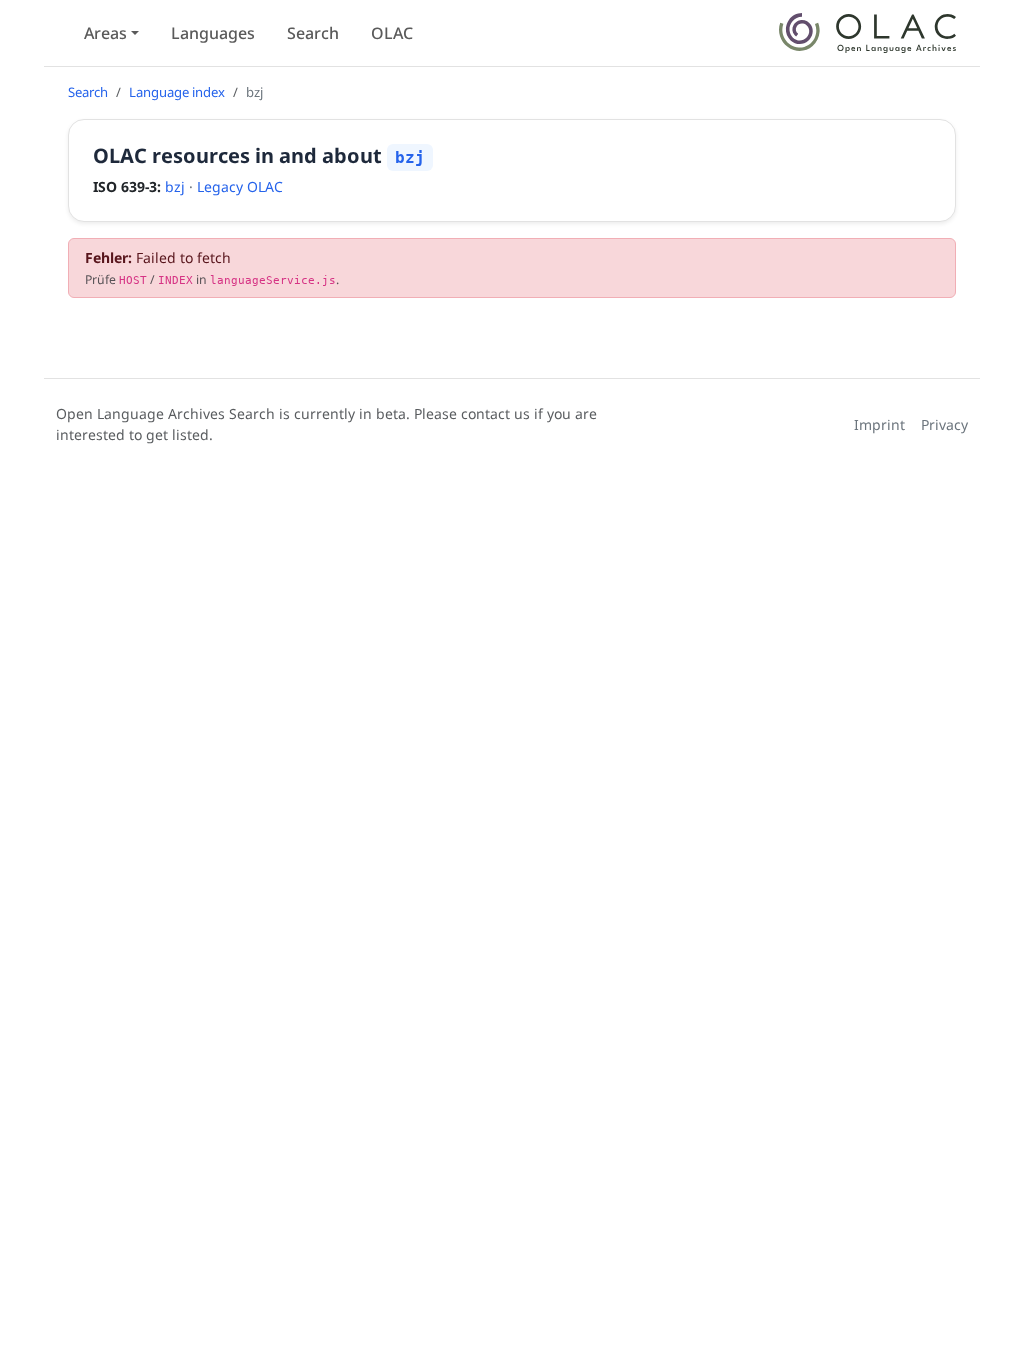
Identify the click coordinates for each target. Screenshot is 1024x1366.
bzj (175, 186)
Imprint (879, 424)
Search (313, 33)
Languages (213, 33)
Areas (105, 33)
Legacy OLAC (240, 186)
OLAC (392, 33)
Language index (177, 92)
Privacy (944, 424)
